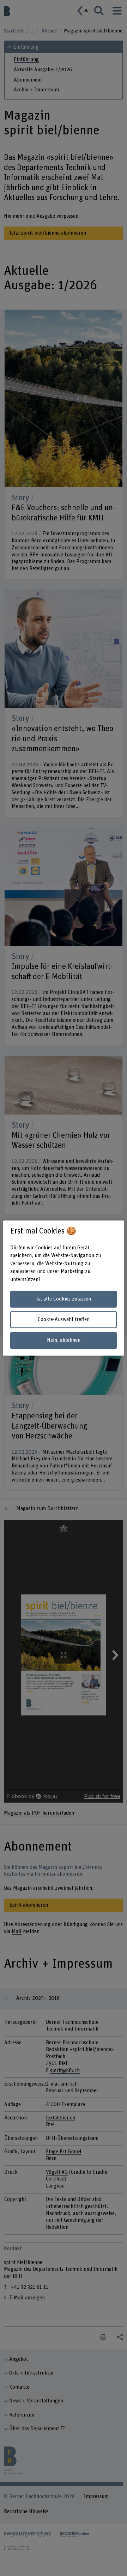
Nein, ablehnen (64, 1340)
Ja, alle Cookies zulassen (64, 1299)
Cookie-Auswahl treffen (64, 1320)
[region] (64, 1288)
